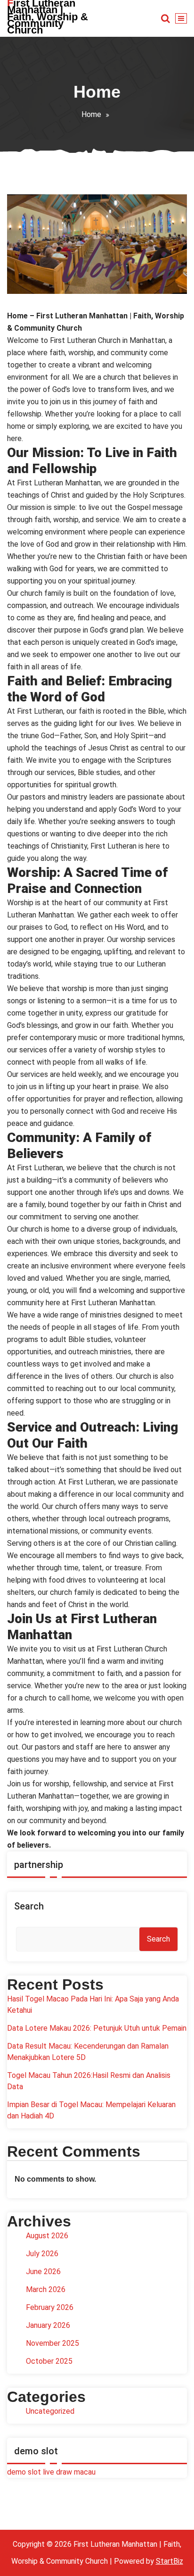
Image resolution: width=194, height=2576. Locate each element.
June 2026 (43, 2272)
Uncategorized (50, 2411)
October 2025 (49, 2361)
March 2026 (46, 2289)
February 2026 (50, 2307)
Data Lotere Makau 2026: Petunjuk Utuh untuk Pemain (97, 2028)
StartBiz (170, 2561)
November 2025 (53, 2343)
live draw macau (69, 2472)
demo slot (24, 2472)
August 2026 (47, 2236)
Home (91, 114)
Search (29, 1906)
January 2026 (48, 2325)
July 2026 (42, 2254)
